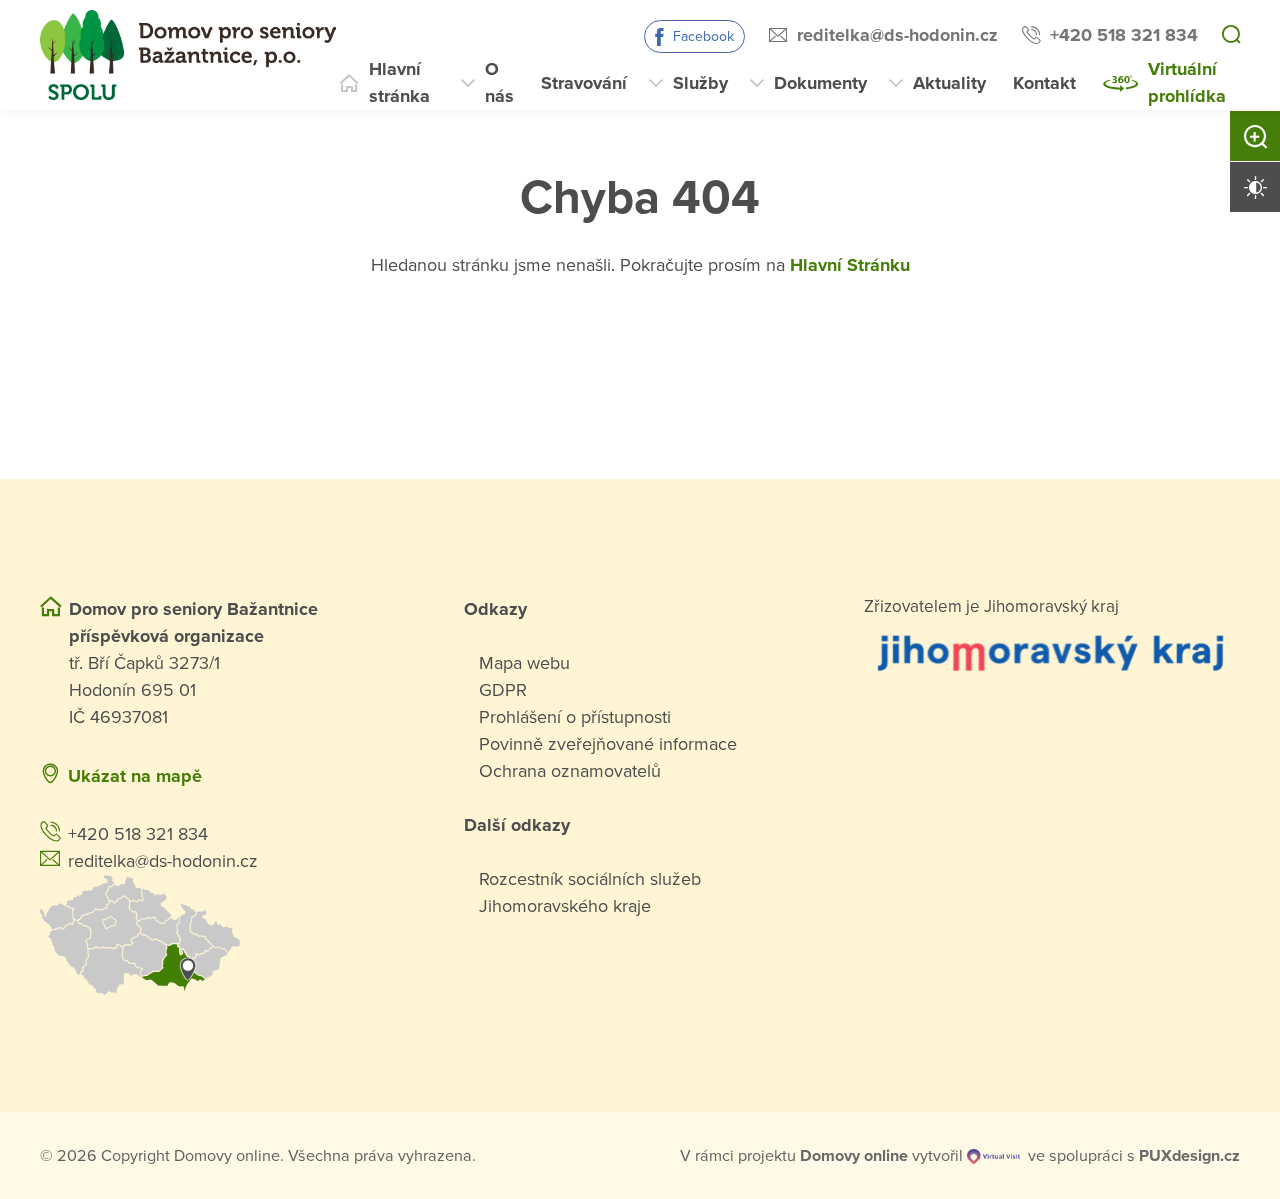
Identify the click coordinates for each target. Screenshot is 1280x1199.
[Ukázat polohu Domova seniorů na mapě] (228, 935)
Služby (700, 83)
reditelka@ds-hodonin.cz (897, 35)
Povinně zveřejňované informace (608, 744)
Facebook (703, 36)
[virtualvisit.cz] (993, 1156)
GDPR (503, 690)
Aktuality (949, 83)
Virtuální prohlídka (1187, 82)
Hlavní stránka (399, 82)
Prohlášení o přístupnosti (575, 717)
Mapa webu (524, 663)
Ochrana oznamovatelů (570, 771)
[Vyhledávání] (1231, 36)
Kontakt (1044, 83)
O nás (499, 82)
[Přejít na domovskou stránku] (188, 55)
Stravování (584, 83)
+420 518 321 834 (1124, 35)
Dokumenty (820, 83)
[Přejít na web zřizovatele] (1052, 652)
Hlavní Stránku (850, 265)
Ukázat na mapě (135, 776)
